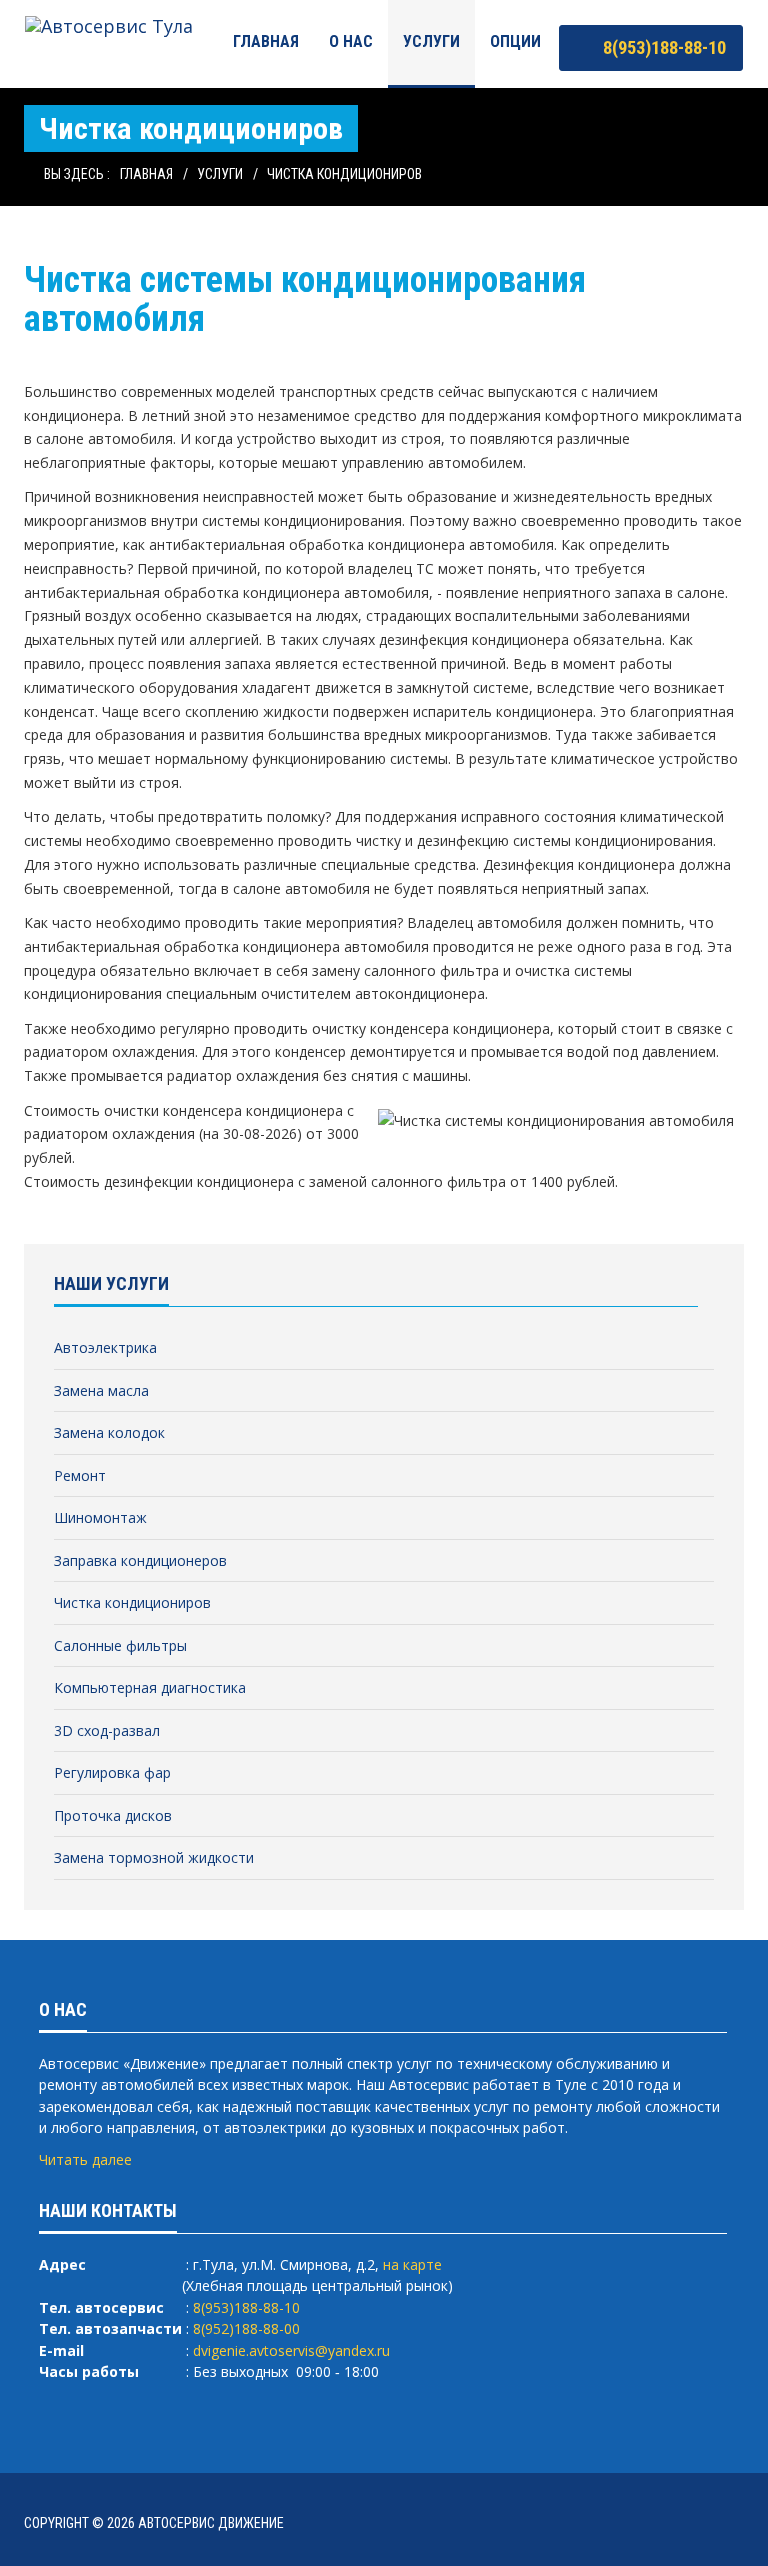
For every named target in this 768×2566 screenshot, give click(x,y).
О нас (351, 41)
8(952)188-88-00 (246, 2328)
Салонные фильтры (120, 1645)
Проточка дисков (113, 1815)
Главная (266, 41)
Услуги (431, 41)
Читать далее (85, 2159)
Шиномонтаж (100, 1517)
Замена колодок (109, 1432)
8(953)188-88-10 (662, 47)
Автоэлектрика (105, 1347)
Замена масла (101, 1390)
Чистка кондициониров (344, 174)
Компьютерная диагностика (150, 1687)
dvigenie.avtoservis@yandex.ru (291, 2350)
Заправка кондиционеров (140, 1560)
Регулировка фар (112, 1772)
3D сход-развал (107, 1730)
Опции (515, 41)
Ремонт (80, 1475)
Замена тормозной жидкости (154, 1857)
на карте (412, 2264)
